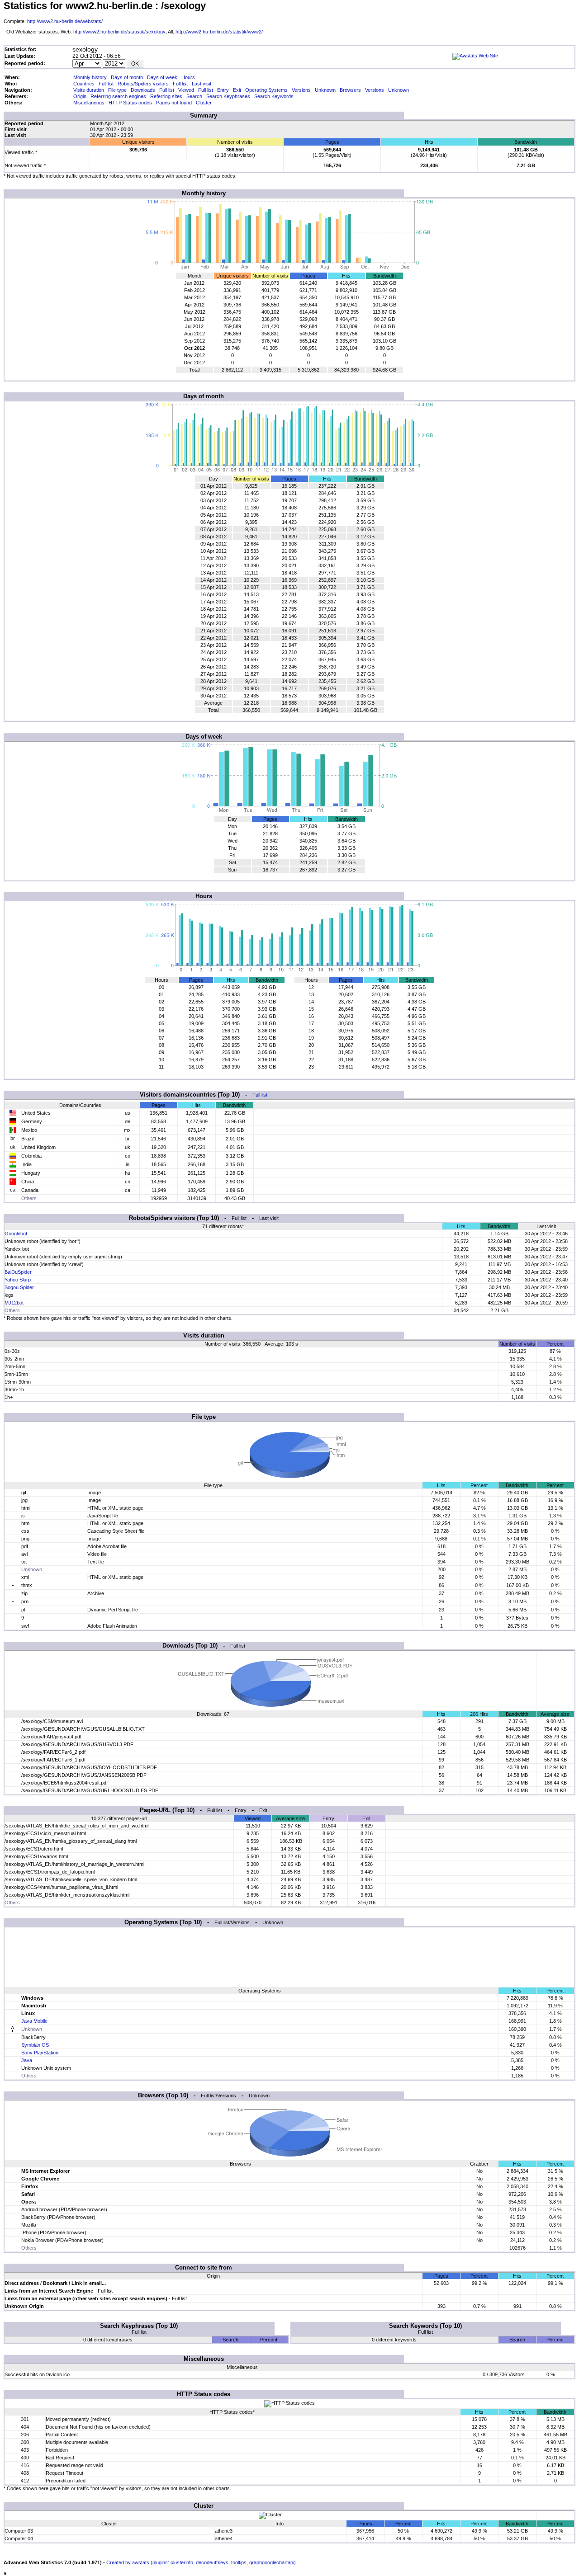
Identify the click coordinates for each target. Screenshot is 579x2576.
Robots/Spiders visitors (143, 84)
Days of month (127, 77)
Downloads (143, 90)
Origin (80, 96)
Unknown (325, 90)
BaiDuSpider (18, 1272)
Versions (301, 90)
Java (27, 2060)
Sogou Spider (19, 1287)
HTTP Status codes (130, 103)
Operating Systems (266, 90)
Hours (188, 77)
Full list (106, 84)
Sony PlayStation (40, 2053)
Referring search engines (118, 96)
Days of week (162, 77)
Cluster (204, 103)
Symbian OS (35, 2045)
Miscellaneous (89, 103)
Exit (237, 90)
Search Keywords (274, 96)
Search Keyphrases (228, 96)
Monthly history (90, 77)
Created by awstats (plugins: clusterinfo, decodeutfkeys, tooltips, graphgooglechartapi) (201, 2562)
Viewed (186, 90)
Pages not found (174, 103)
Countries (84, 84)
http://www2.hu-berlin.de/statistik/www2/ (219, 32)
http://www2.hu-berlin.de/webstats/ (65, 21)
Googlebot (16, 1234)
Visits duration (89, 90)
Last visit (202, 84)
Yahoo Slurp (18, 1280)
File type (117, 90)
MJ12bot (14, 1303)
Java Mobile (34, 2021)
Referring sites (166, 96)
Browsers (350, 90)
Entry (223, 90)
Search (194, 96)
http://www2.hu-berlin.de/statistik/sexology (119, 32)
